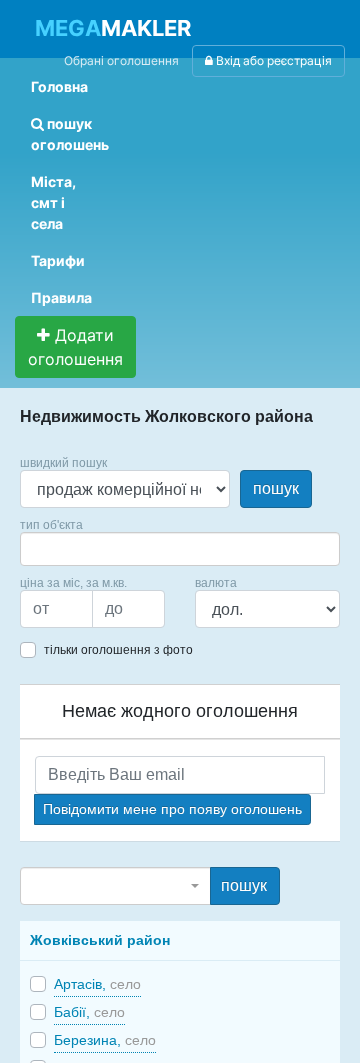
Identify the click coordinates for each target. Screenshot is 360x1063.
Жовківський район (100, 940)
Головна (59, 86)
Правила (61, 297)
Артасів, (97, 984)
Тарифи (58, 260)
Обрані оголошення (121, 60)
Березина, (105, 1040)
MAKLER (113, 28)
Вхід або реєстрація (272, 60)
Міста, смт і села (53, 202)
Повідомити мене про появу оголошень (172, 809)
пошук (276, 488)
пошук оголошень (70, 134)
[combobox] (180, 549)
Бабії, (89, 1012)
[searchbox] (56, 549)
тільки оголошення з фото (118, 650)
